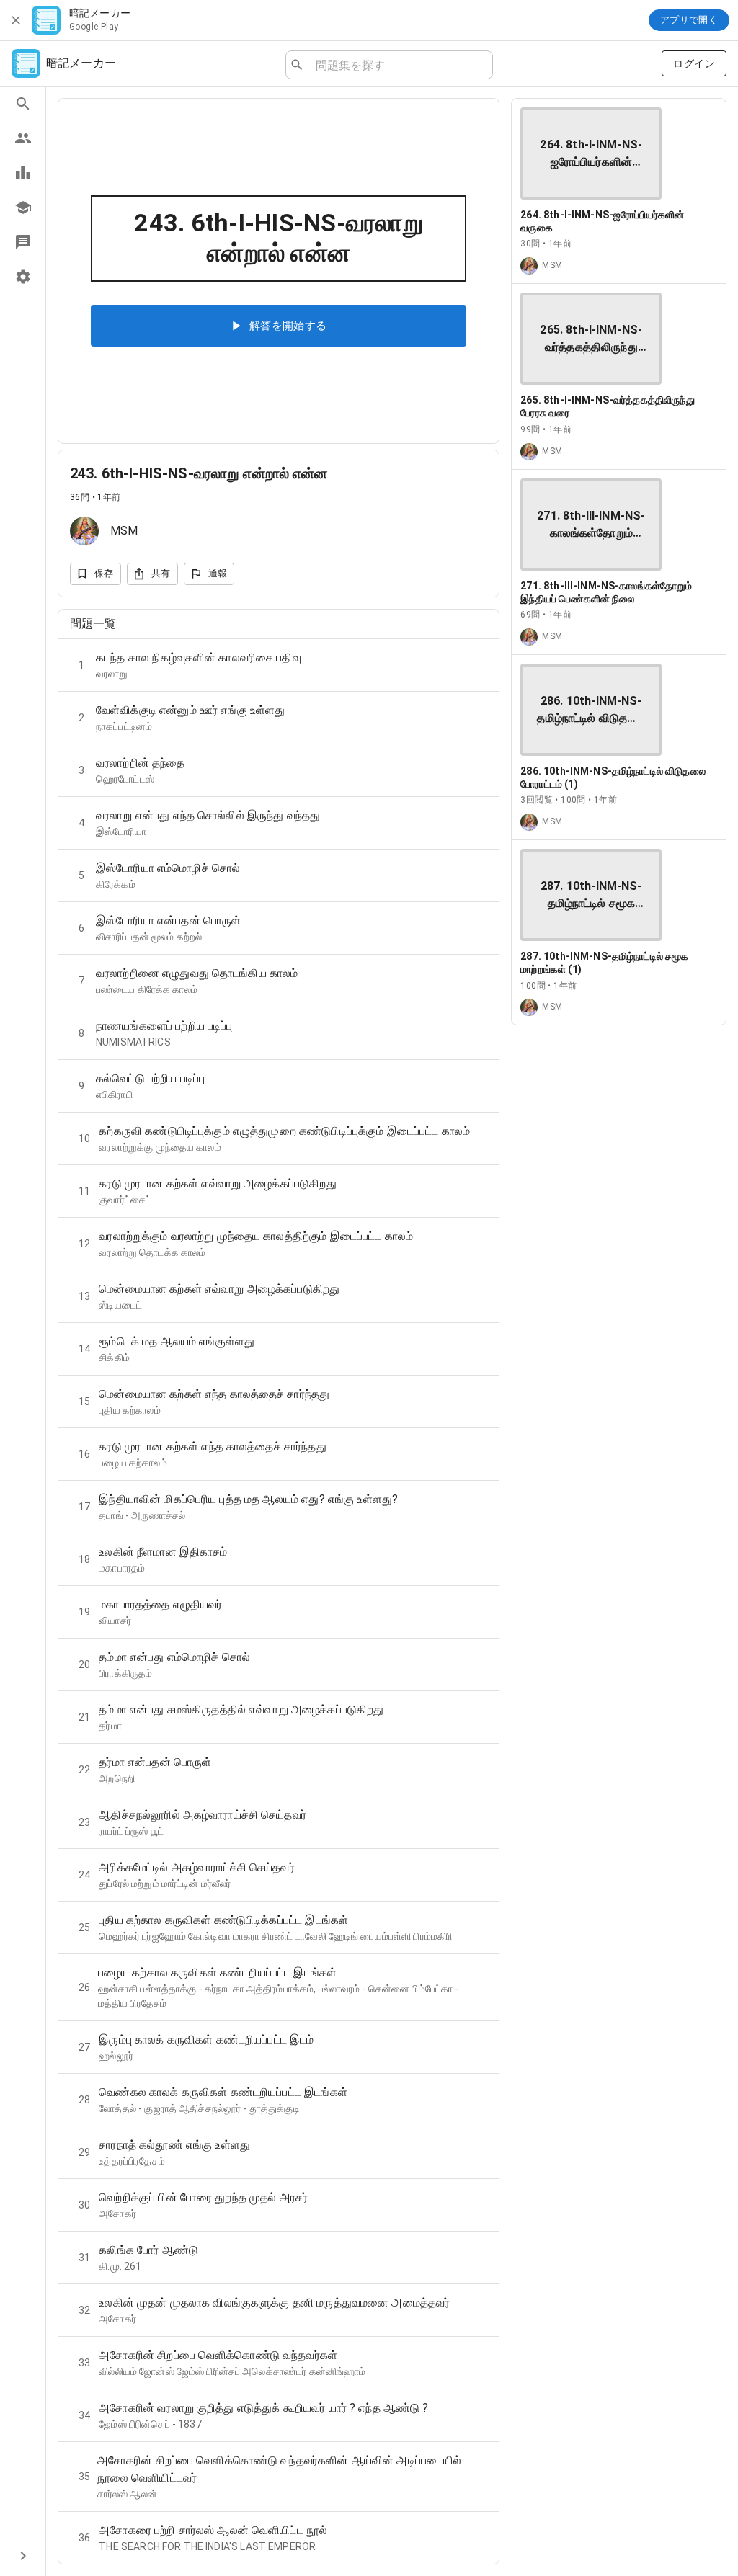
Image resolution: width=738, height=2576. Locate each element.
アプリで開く (689, 20)
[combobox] (398, 65)
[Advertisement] (619, 1127)
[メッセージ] (23, 242)
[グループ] (23, 138)
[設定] (23, 277)
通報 (218, 573)
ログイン (694, 63)
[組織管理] (23, 208)
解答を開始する (288, 326)
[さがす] (23, 104)
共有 (161, 573)
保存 (104, 573)
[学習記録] (23, 173)
